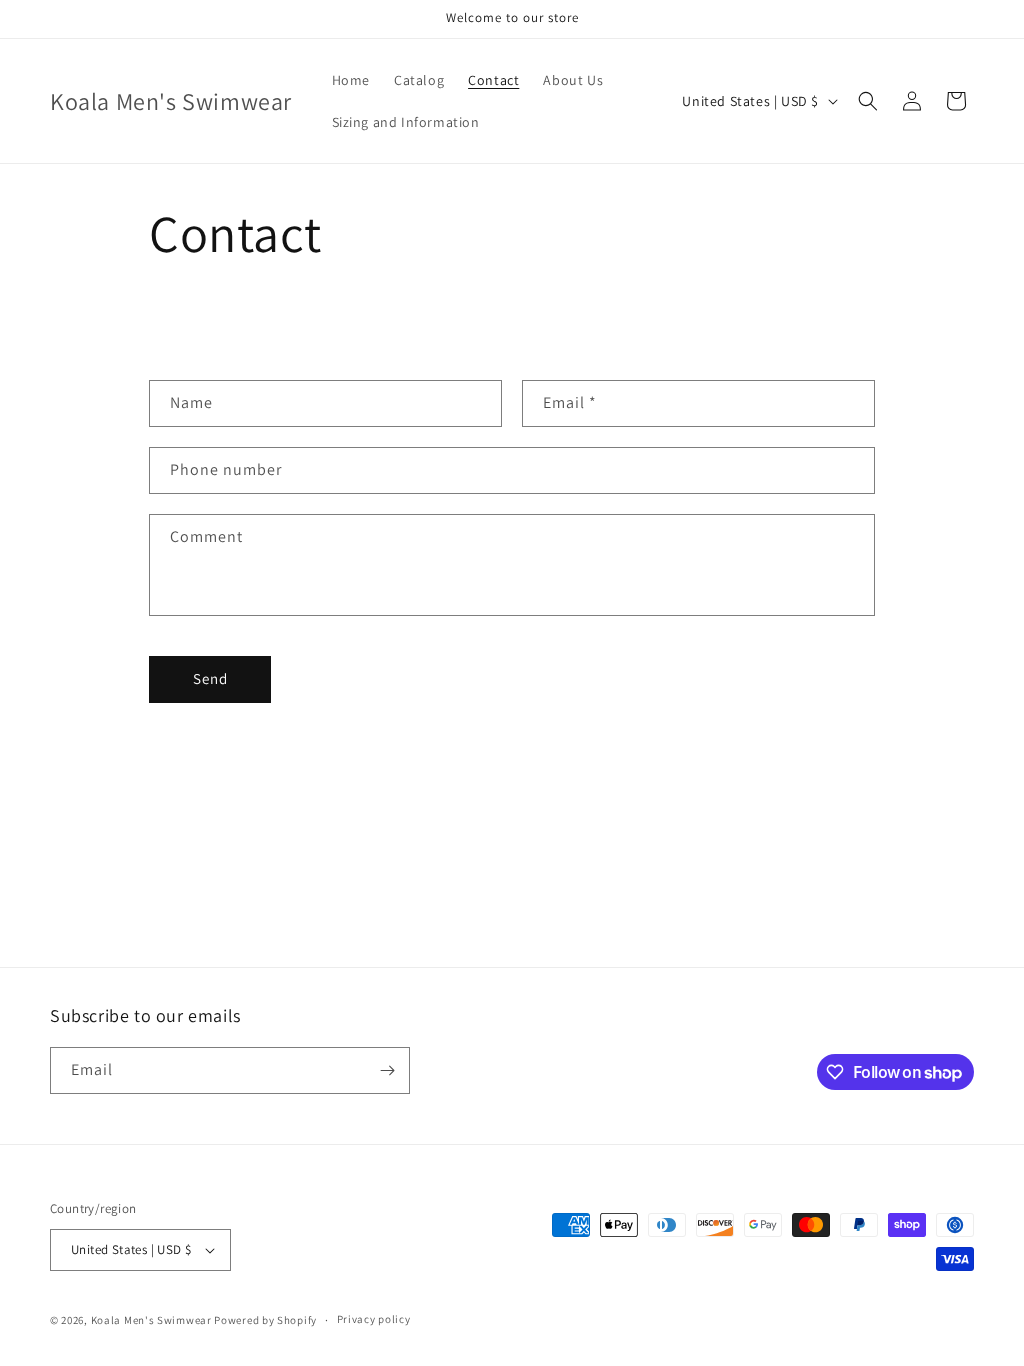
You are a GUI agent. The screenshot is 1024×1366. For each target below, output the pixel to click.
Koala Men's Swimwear (151, 1320)
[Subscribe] (387, 1070)
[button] (868, 101)
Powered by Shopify (265, 1320)
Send (210, 678)
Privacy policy (374, 1319)
